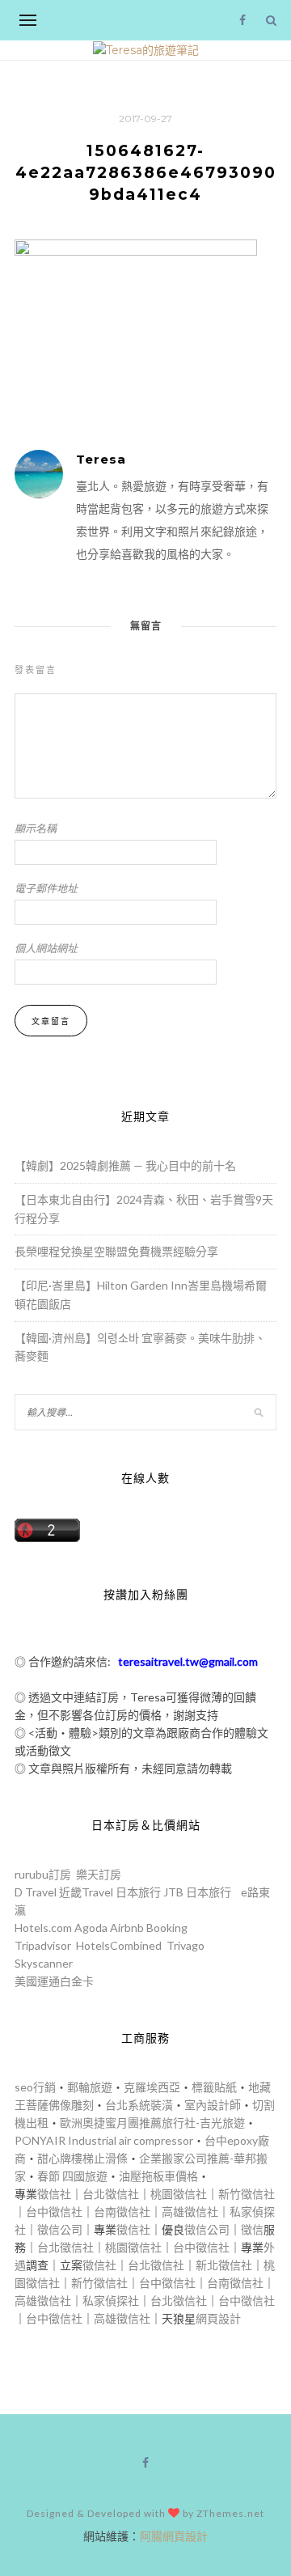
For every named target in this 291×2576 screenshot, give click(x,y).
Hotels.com (43, 1928)
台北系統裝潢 (139, 2105)
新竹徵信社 (247, 2194)
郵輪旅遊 (90, 2087)
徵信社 (54, 2194)
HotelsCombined (119, 1945)
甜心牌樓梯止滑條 (82, 2158)
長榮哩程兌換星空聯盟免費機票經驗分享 (116, 1251)
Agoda (91, 1928)
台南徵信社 (122, 2212)
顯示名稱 (36, 828)
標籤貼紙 (214, 2087)
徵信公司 (60, 2229)
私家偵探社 (111, 2301)
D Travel (36, 1892)
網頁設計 (218, 2318)
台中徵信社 (54, 2212)
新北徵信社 (224, 2265)
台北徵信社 (111, 2194)
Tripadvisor (43, 1945)
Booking (167, 1928)
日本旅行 (138, 1892)
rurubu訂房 (43, 1874)
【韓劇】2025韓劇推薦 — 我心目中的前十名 (125, 1165)
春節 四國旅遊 (72, 2176)
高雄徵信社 (190, 2212)
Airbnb (127, 1928)
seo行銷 (35, 2087)
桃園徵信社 (179, 2194)
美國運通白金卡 (54, 1981)
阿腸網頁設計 (174, 2536)
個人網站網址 (46, 948)
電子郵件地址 (46, 888)
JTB (173, 1892)
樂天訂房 (99, 1874)
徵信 (252, 2229)
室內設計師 (213, 2105)
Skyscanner (44, 1963)
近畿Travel (86, 1892)
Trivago (186, 1945)
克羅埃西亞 (152, 2087)
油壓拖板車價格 (158, 2176)
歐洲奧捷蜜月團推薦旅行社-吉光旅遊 (152, 2123)
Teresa (101, 459)
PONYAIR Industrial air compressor (104, 2140)
